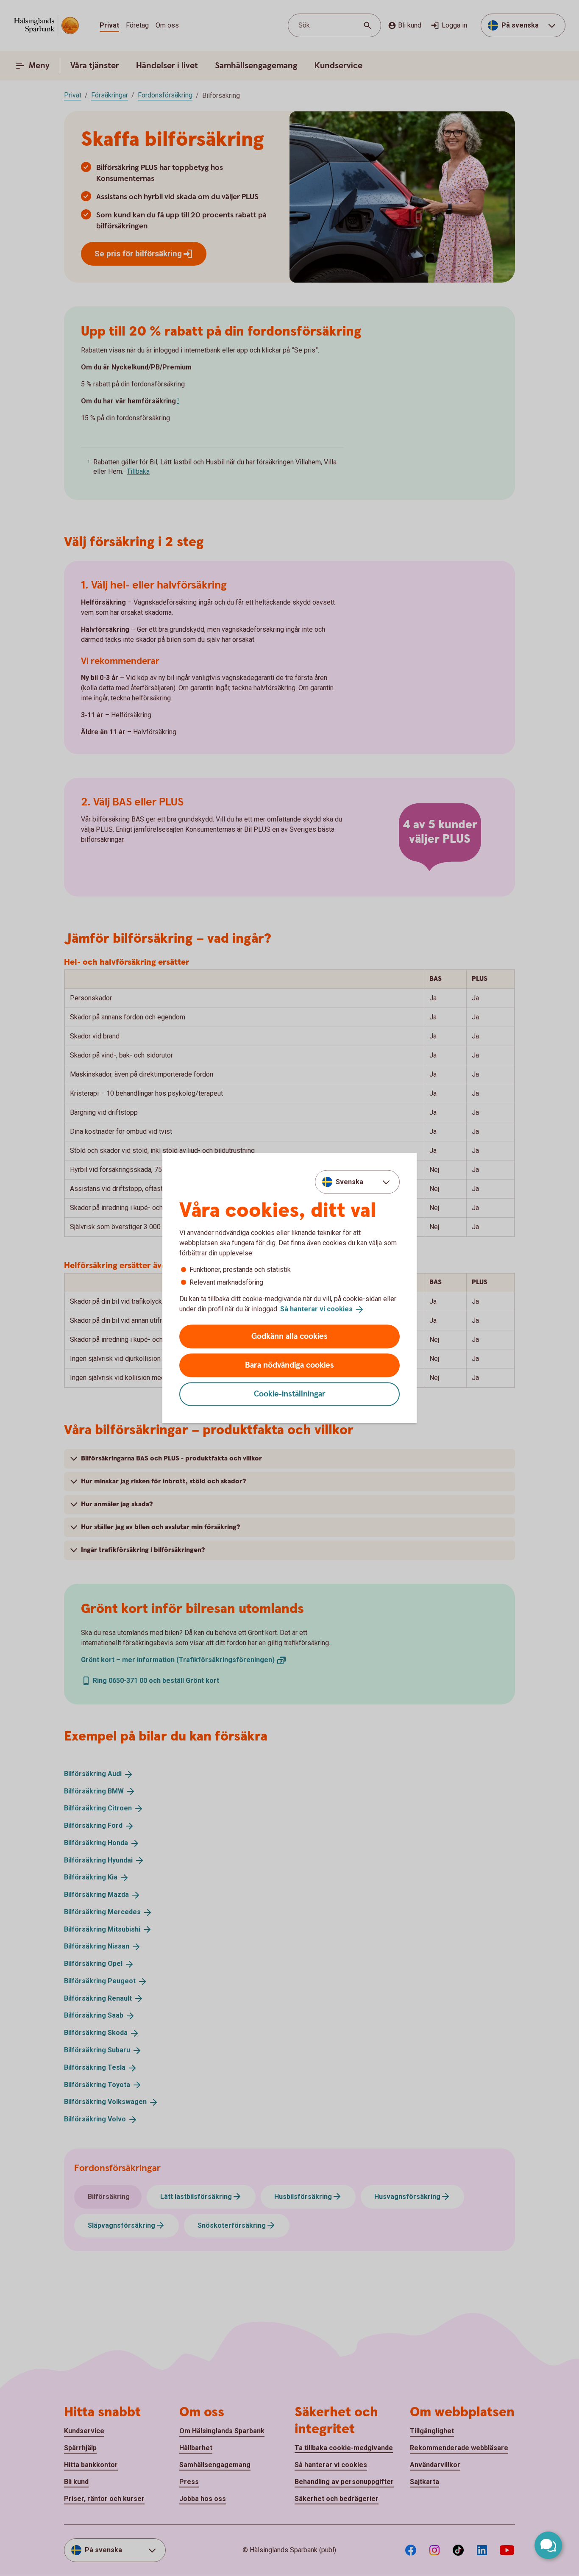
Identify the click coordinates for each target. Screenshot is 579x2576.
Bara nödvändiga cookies (289, 1365)
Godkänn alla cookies (289, 1336)
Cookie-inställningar (290, 1394)
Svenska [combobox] (349, 1182)
